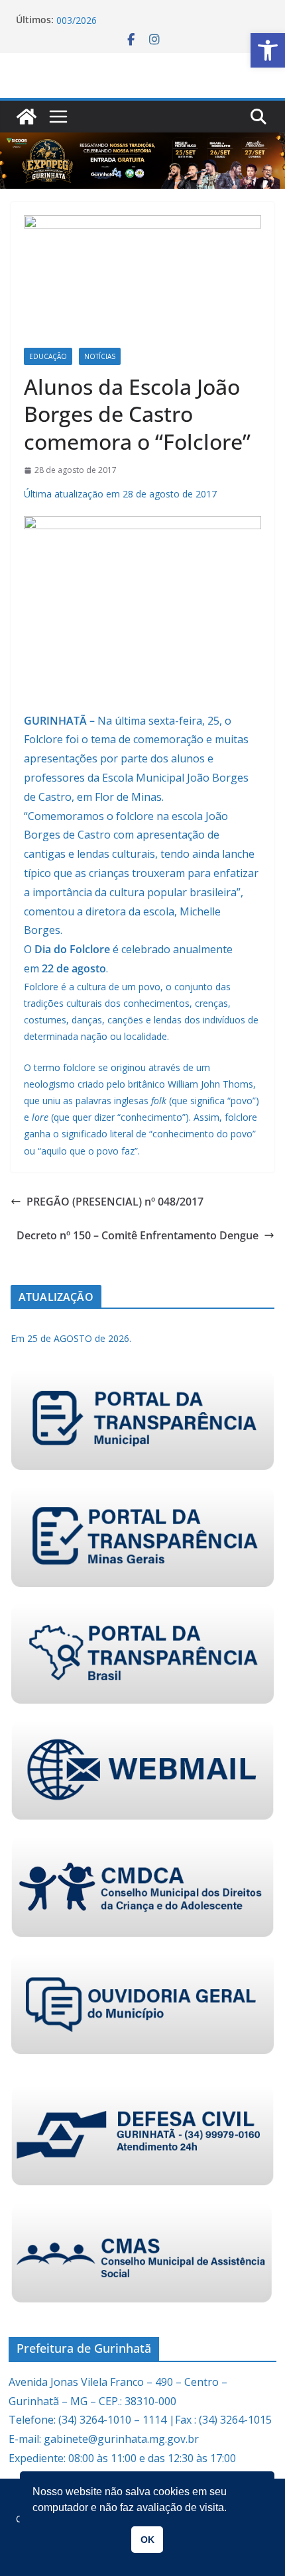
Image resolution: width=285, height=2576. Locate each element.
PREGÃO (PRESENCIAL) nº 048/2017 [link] (115, 1202)
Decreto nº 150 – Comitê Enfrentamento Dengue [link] (138, 1235)
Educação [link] (48, 356)
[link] (268, 50)
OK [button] (147, 2540)
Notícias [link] (100, 356)
